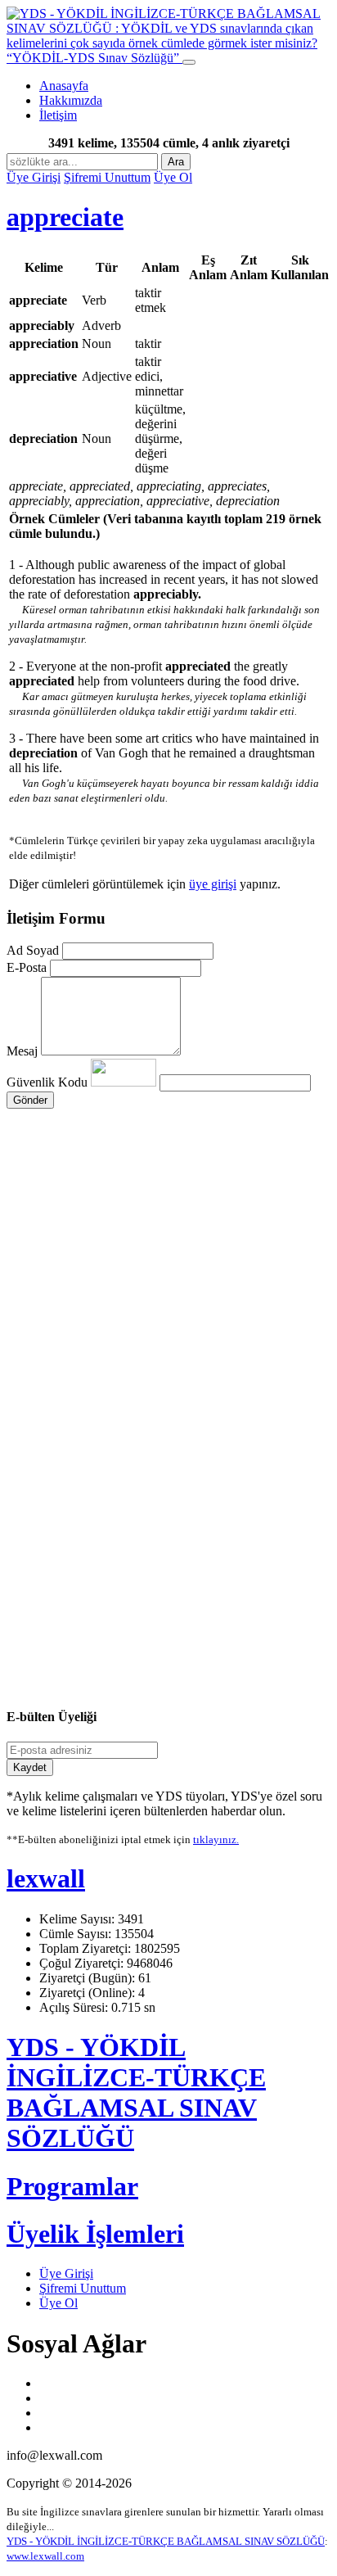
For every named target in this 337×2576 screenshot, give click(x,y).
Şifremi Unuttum (107, 177)
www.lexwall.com (45, 2556)
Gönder (30, 1100)
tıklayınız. (216, 1839)
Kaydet (30, 1767)
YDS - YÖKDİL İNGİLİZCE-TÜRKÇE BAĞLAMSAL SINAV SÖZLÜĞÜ (136, 2092)
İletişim (58, 115)
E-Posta (27, 967)
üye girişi (213, 884)
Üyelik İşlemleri (95, 2234)
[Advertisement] (168, 1252)
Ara (176, 162)
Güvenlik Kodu (49, 1082)
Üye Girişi (34, 177)
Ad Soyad (33, 950)
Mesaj (22, 1051)
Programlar (72, 2186)
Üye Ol (173, 177)
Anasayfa (64, 86)
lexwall (46, 1878)
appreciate (65, 217)
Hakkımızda (71, 100)
